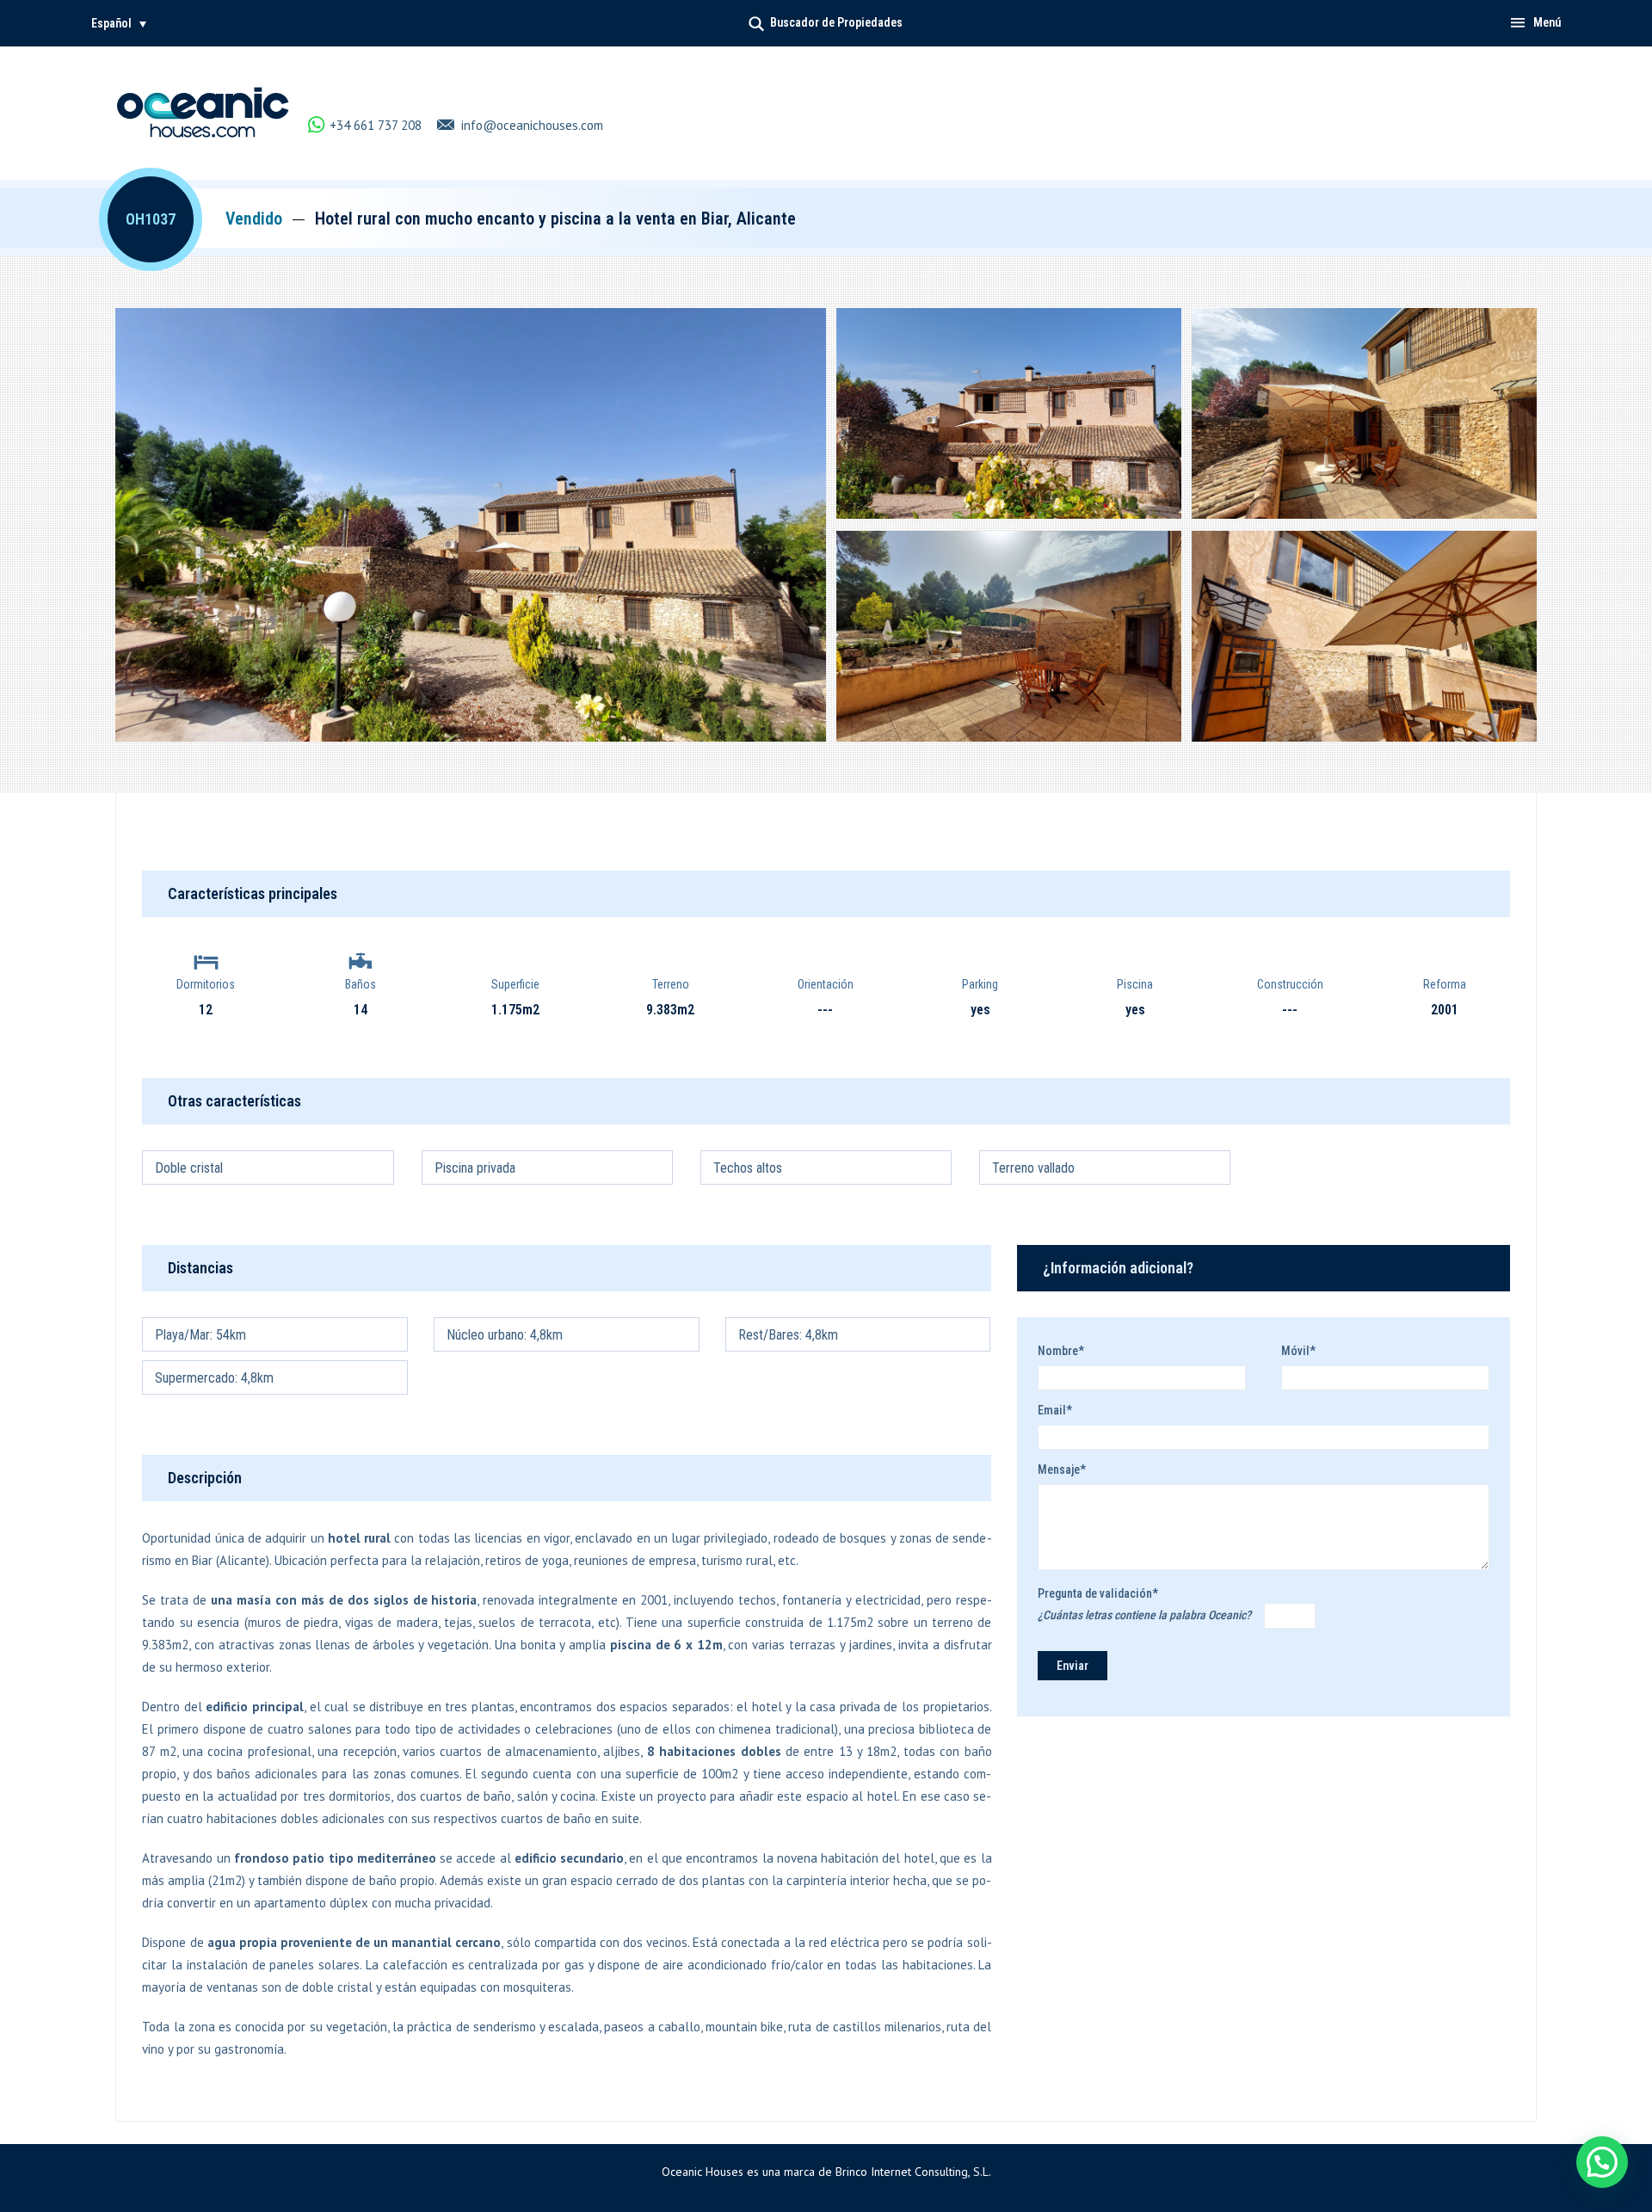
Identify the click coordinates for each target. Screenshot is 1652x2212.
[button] (119, 23)
